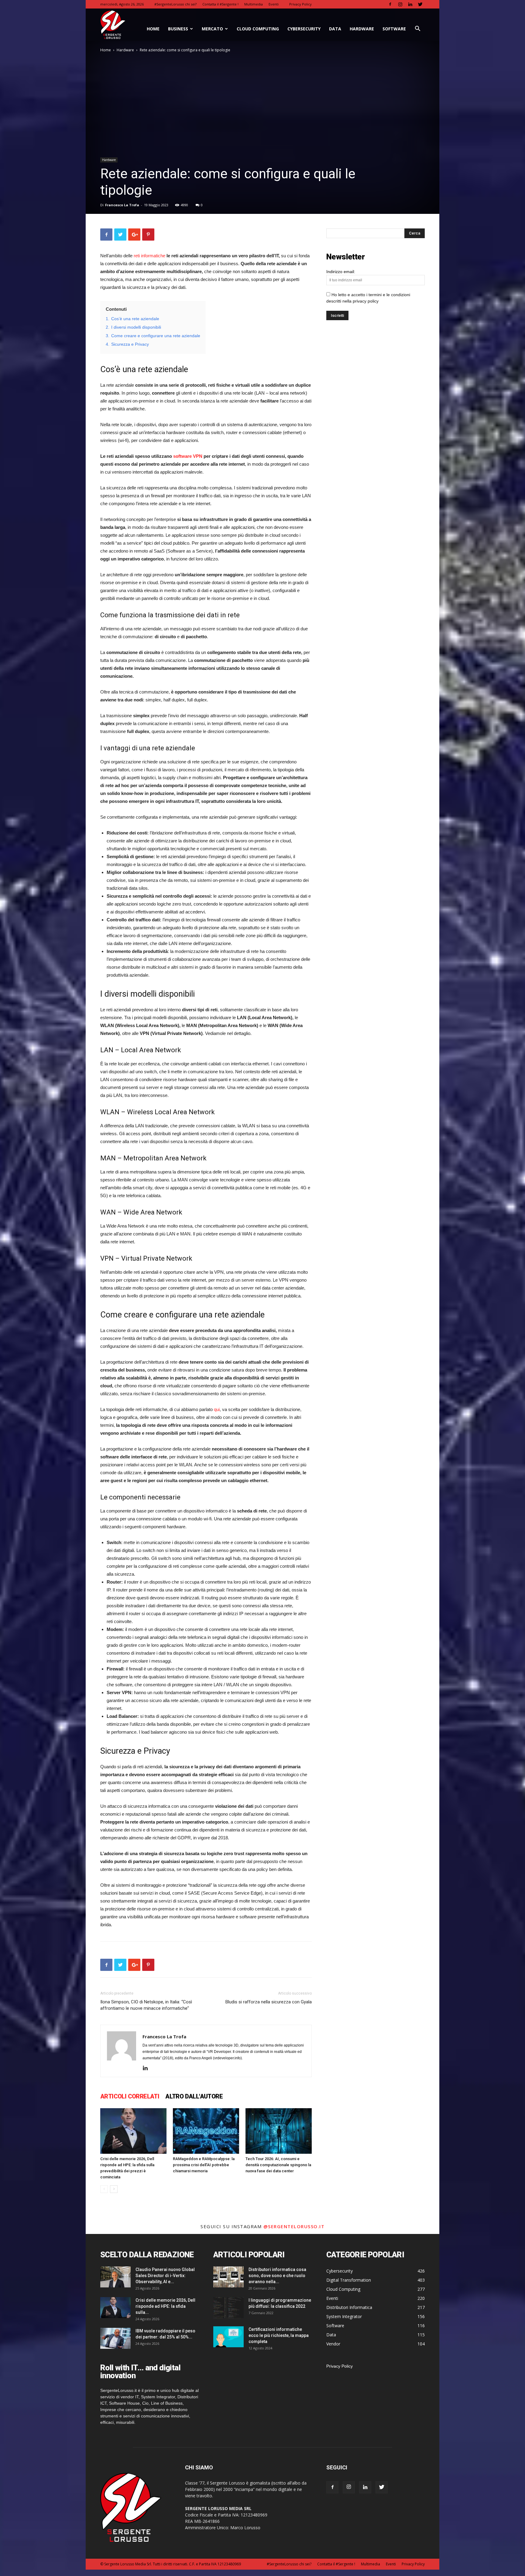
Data (335, 29)
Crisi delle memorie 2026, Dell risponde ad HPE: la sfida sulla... (165, 2306)
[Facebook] (390, 4)
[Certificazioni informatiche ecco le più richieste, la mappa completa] (228, 2337)
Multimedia (254, 4)
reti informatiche (149, 256)
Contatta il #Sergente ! (220, 4)
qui (217, 1409)
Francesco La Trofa (122, 205)
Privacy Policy (300, 4)
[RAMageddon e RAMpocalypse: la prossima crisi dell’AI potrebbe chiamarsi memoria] (206, 2131)
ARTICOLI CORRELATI (130, 2096)
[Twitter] (420, 4)
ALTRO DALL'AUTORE (194, 2096)
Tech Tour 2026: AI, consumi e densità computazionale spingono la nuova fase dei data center (278, 2165)
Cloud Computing (258, 29)
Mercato (212, 29)
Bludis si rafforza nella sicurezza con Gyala (269, 2002)
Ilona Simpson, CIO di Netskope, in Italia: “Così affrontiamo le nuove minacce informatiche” (146, 2005)
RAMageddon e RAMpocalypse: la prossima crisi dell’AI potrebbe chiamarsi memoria (204, 2165)
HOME (153, 29)
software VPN (188, 456)
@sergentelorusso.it (294, 2226)
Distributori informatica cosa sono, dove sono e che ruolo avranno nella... (277, 2276)
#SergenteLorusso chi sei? (175, 4)
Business (178, 29)
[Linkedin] (410, 4)
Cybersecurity (304, 29)
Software (394, 29)
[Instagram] (400, 4)
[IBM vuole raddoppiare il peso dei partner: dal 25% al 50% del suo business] (115, 2338)
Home (106, 50)
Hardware (362, 29)
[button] (417, 29)
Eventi (274, 4)
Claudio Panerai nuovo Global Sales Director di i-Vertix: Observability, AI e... (165, 2276)
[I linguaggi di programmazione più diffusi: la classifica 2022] (228, 2308)
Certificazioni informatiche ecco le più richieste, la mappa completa (279, 2335)
